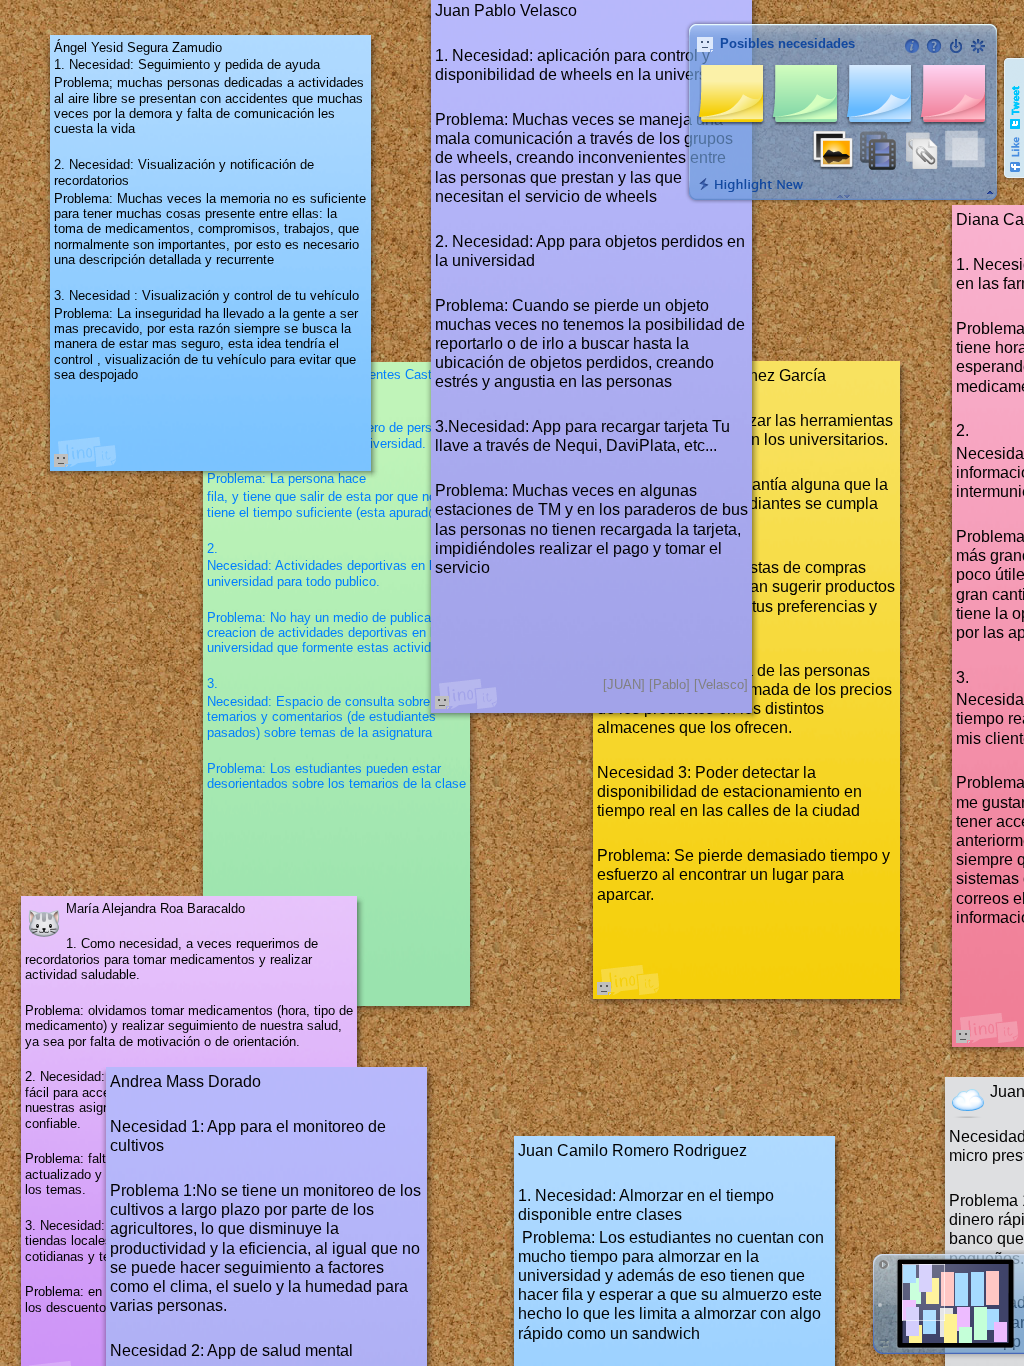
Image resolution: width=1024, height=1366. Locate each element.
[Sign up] (978, 46)
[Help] (934, 46)
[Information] (912, 46)
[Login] (956, 46)
